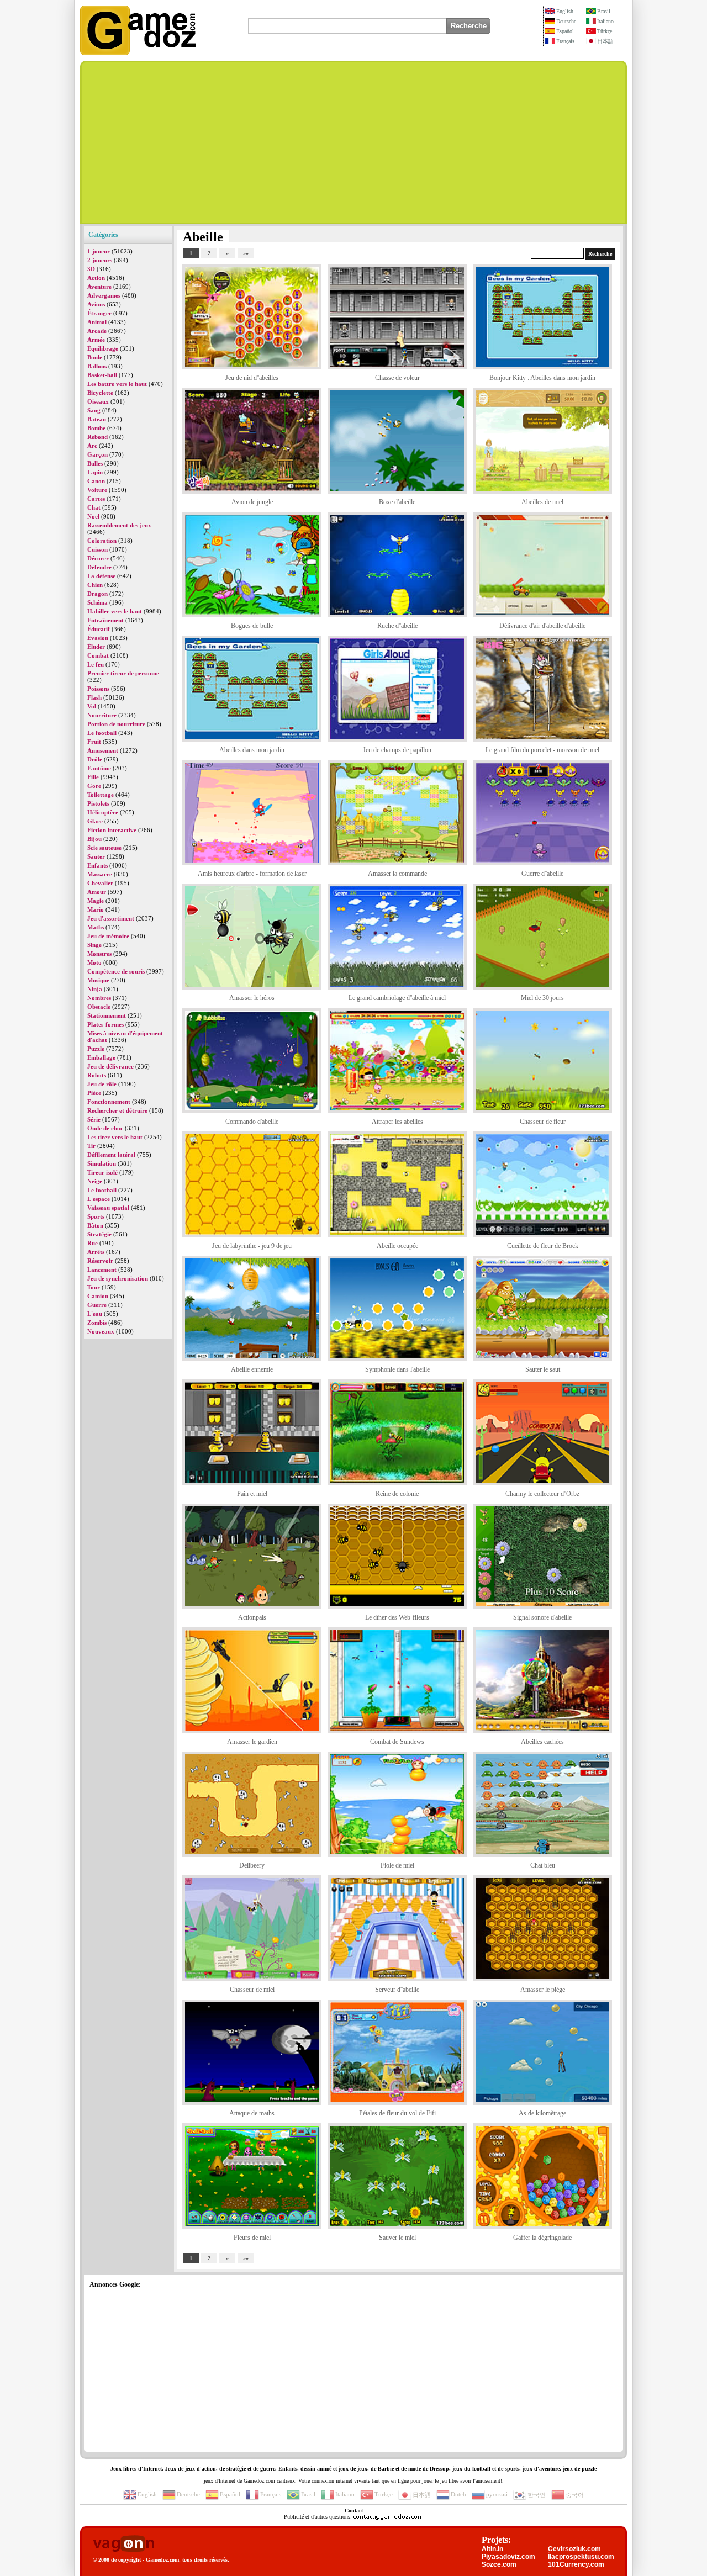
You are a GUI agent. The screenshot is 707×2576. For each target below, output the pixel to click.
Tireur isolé (102, 1172)
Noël (93, 516)
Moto (94, 962)
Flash (94, 697)
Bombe (96, 428)
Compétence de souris (116, 971)
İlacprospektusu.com (581, 2557)
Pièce (94, 1093)
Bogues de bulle (252, 626)
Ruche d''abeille (397, 626)
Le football (102, 733)
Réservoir (100, 1261)
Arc (92, 446)
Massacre (100, 874)
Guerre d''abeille (542, 874)
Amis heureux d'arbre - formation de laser (252, 874)
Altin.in (492, 2549)
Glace (95, 821)
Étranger (99, 313)
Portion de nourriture (116, 724)
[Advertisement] (353, 142)
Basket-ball (102, 375)
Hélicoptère (103, 812)
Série (94, 1119)
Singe (94, 945)
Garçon (97, 454)
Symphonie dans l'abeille (397, 1369)
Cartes (96, 499)
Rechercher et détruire (117, 1110)
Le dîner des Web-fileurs (397, 1617)
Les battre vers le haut (117, 384)
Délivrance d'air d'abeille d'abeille (542, 626)
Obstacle (99, 1007)
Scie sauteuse (104, 848)
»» (246, 253)
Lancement (102, 1270)
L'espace (99, 1199)
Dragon (97, 594)
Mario (96, 909)
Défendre (99, 567)
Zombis (97, 1323)
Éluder (96, 647)
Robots (97, 1075)
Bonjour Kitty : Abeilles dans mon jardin (542, 378)
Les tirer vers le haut (115, 1137)
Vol (92, 706)
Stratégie (99, 1234)
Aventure (99, 287)
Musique (98, 980)
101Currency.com (576, 2564)
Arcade (97, 331)
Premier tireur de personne (123, 673)
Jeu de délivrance (110, 1066)
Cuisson (97, 549)
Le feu (96, 664)
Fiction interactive (112, 830)
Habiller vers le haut (115, 611)
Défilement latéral (111, 1155)
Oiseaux (98, 401)
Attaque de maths (252, 2113)
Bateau (97, 419)
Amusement (103, 750)
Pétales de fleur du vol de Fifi (397, 2113)
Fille (93, 777)
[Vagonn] (123, 2544)
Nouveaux (101, 1331)
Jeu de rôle (102, 1084)
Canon (96, 481)
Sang (94, 410)
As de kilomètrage (542, 2113)
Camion (98, 1296)
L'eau (95, 1314)
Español (565, 31)
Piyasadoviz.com (508, 2557)
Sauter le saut (543, 1369)
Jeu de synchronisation (118, 1278)
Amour (97, 892)
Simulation (102, 1163)
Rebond (97, 437)
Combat (98, 655)
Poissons (98, 689)
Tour (94, 1287)
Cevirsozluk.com (574, 2549)
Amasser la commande (397, 874)
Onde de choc (105, 1128)
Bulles (95, 463)
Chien (95, 585)
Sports (96, 1216)
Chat (94, 507)
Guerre (97, 1305)
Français (565, 41)
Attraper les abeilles (397, 1122)
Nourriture (102, 715)
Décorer (98, 558)
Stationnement (107, 1015)
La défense (101, 576)
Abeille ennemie (252, 1369)
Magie (96, 901)
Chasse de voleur (397, 378)
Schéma (97, 602)
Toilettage (101, 795)
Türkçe (605, 31)
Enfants (97, 865)
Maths (96, 927)
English (565, 11)
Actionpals (252, 1617)
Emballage (101, 1057)
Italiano (605, 21)
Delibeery (252, 1865)
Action (96, 278)
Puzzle (96, 1049)
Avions (96, 304)
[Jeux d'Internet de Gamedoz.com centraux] (138, 53)
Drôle (95, 759)
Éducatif (99, 629)
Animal (97, 322)
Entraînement (105, 620)
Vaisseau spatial (108, 1208)
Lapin (95, 472)
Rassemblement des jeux (119, 525)
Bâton (95, 1225)
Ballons (97, 366)
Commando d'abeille (252, 1122)
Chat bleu (543, 1865)
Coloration (102, 541)
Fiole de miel (397, 1865)
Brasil (604, 11)
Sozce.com (499, 2564)
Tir (91, 1146)
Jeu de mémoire (108, 936)
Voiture (97, 490)
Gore (94, 786)
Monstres (99, 954)
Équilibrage (103, 348)
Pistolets (98, 803)
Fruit (94, 742)
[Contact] (388, 2517)
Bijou (94, 839)
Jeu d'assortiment (111, 918)
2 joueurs (100, 260)
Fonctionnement (109, 1102)
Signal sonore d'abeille (542, 1617)
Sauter (96, 856)
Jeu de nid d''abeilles (252, 378)
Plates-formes (105, 1024)
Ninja (95, 989)
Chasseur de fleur (543, 1122)
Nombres (99, 998)
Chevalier (100, 883)
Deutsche (566, 21)
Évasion (98, 638)
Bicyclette (100, 393)
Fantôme (99, 768)
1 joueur (99, 251)
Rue (93, 1243)
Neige (95, 1181)
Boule (95, 357)
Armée (96, 340)
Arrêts (96, 1252)
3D (91, 269)
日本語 (605, 41)
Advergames (104, 295)
